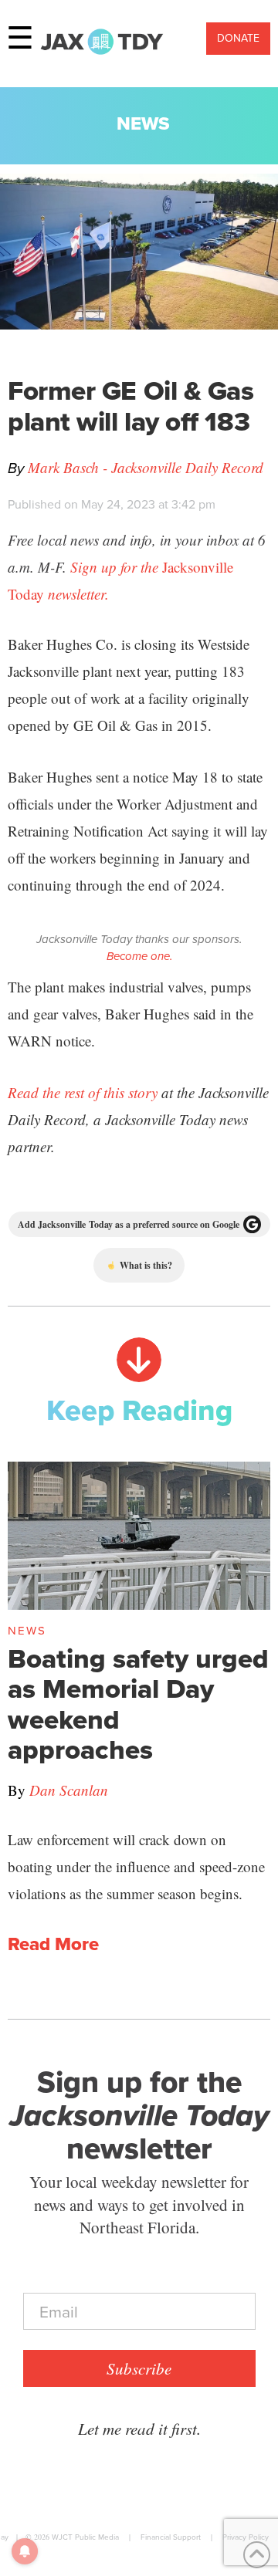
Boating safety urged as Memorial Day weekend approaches (138, 1704)
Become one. (139, 956)
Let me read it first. (139, 2429)
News (143, 123)
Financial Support (171, 2537)
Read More (53, 1945)
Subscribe (139, 2368)
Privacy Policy (246, 2537)
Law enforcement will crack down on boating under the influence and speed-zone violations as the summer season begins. (136, 1866)
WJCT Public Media (85, 2537)
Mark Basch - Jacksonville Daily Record (146, 467)
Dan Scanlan (69, 1790)
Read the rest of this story (83, 1092)
